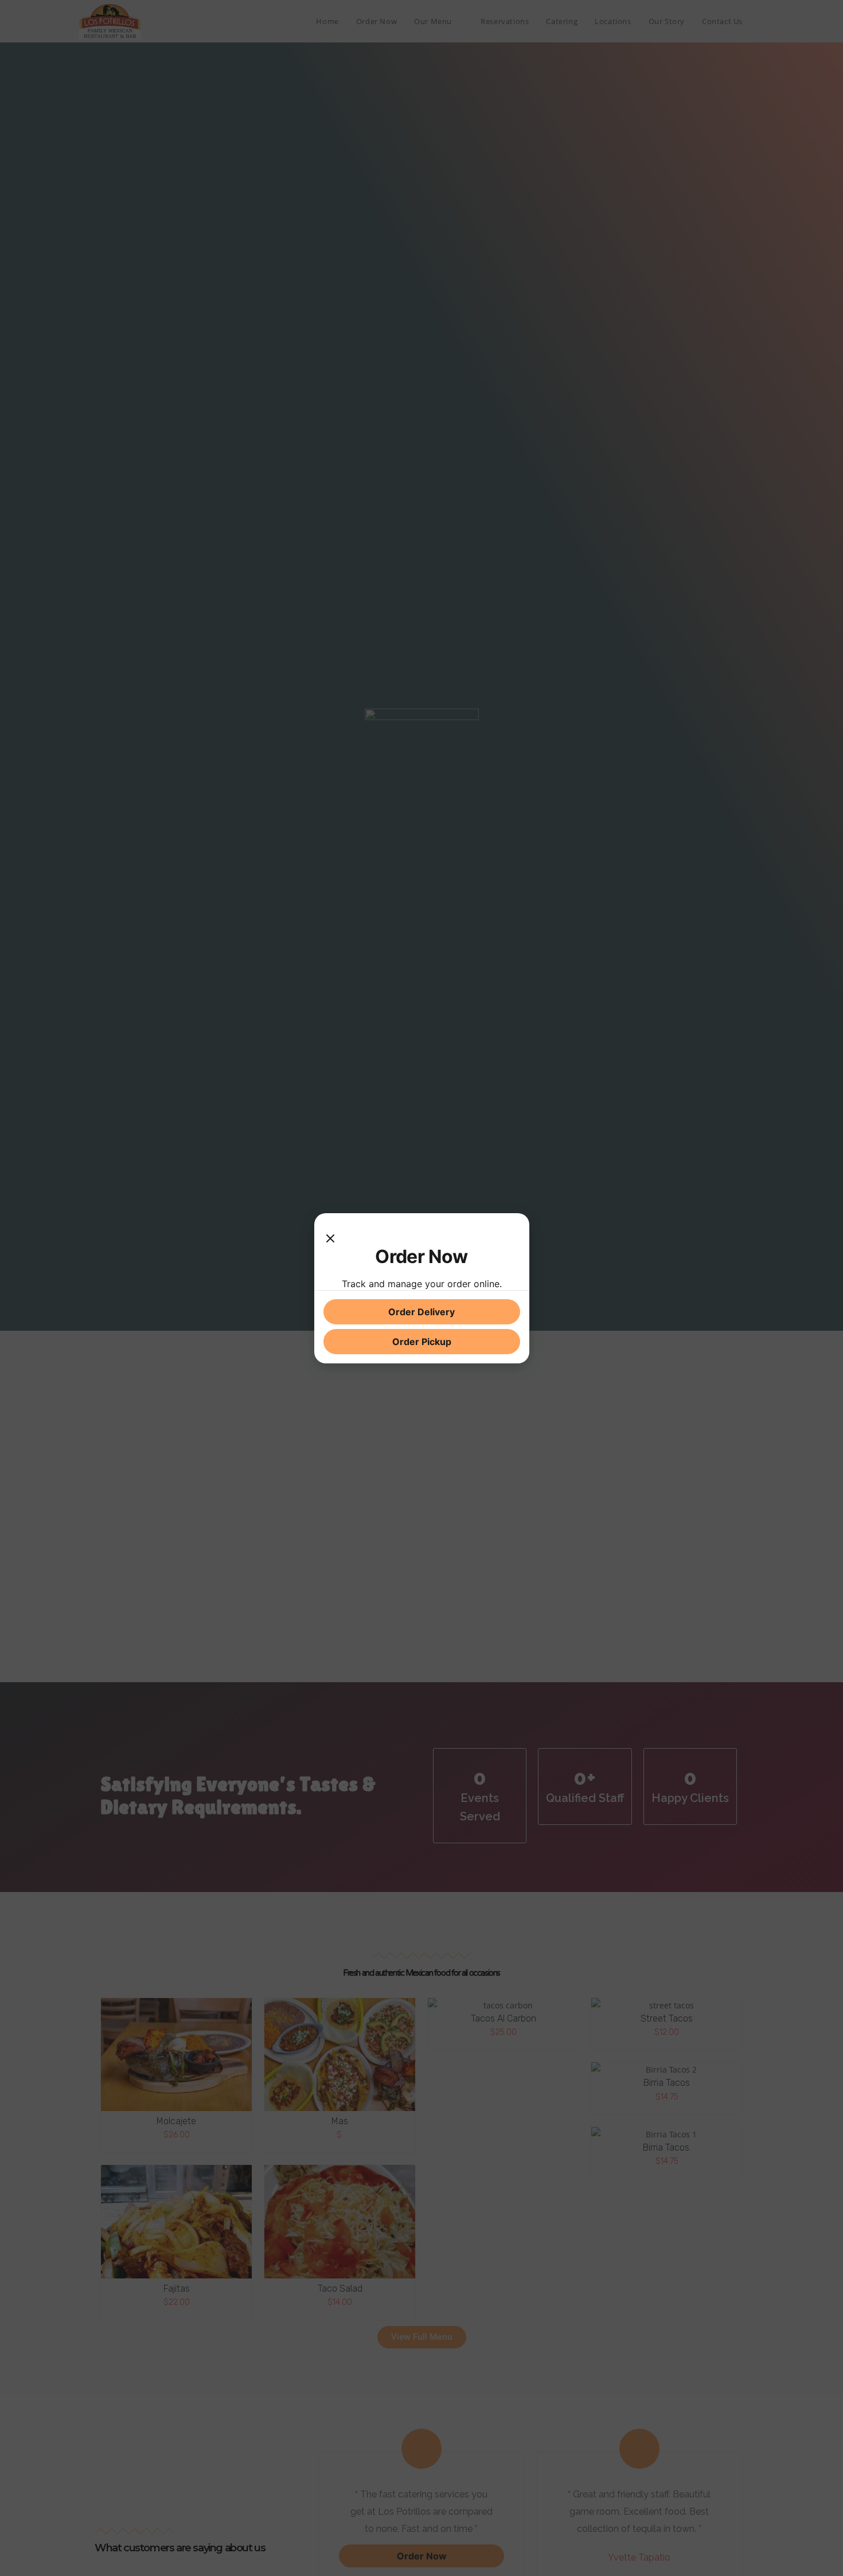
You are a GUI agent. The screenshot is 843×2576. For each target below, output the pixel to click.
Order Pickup (422, 1342)
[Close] (330, 1234)
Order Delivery (421, 1312)
